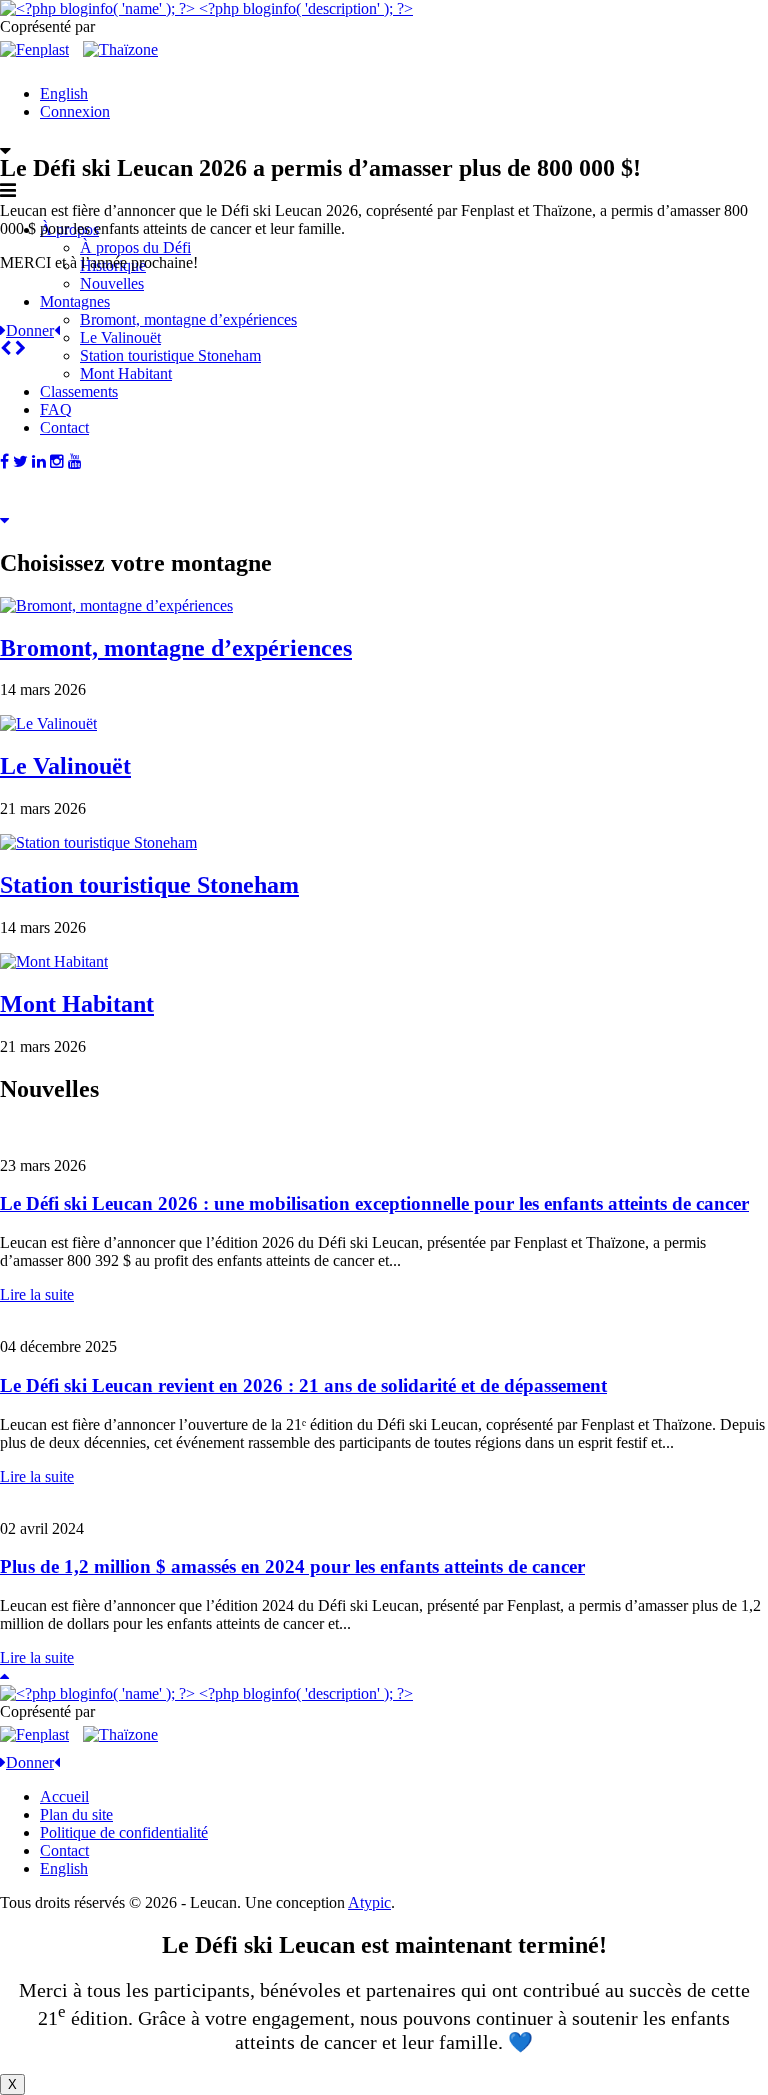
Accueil (64, 1796)
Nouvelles (112, 283)
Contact (64, 1850)
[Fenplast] (34, 49)
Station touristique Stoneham (170, 355)
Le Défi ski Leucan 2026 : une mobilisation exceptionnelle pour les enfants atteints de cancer (374, 1203)
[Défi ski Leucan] (206, 8)
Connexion (75, 111)
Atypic (369, 1902)
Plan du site (76, 1814)
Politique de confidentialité (124, 1832)
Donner (30, 330)
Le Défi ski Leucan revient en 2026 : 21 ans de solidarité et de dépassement (303, 1385)
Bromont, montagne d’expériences (188, 319)
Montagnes (75, 301)
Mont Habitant (77, 1004)
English (64, 93)
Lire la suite (37, 1294)
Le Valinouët (120, 337)
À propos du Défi (135, 247)
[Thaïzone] (120, 49)
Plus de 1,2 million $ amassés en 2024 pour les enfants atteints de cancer (292, 1566)
